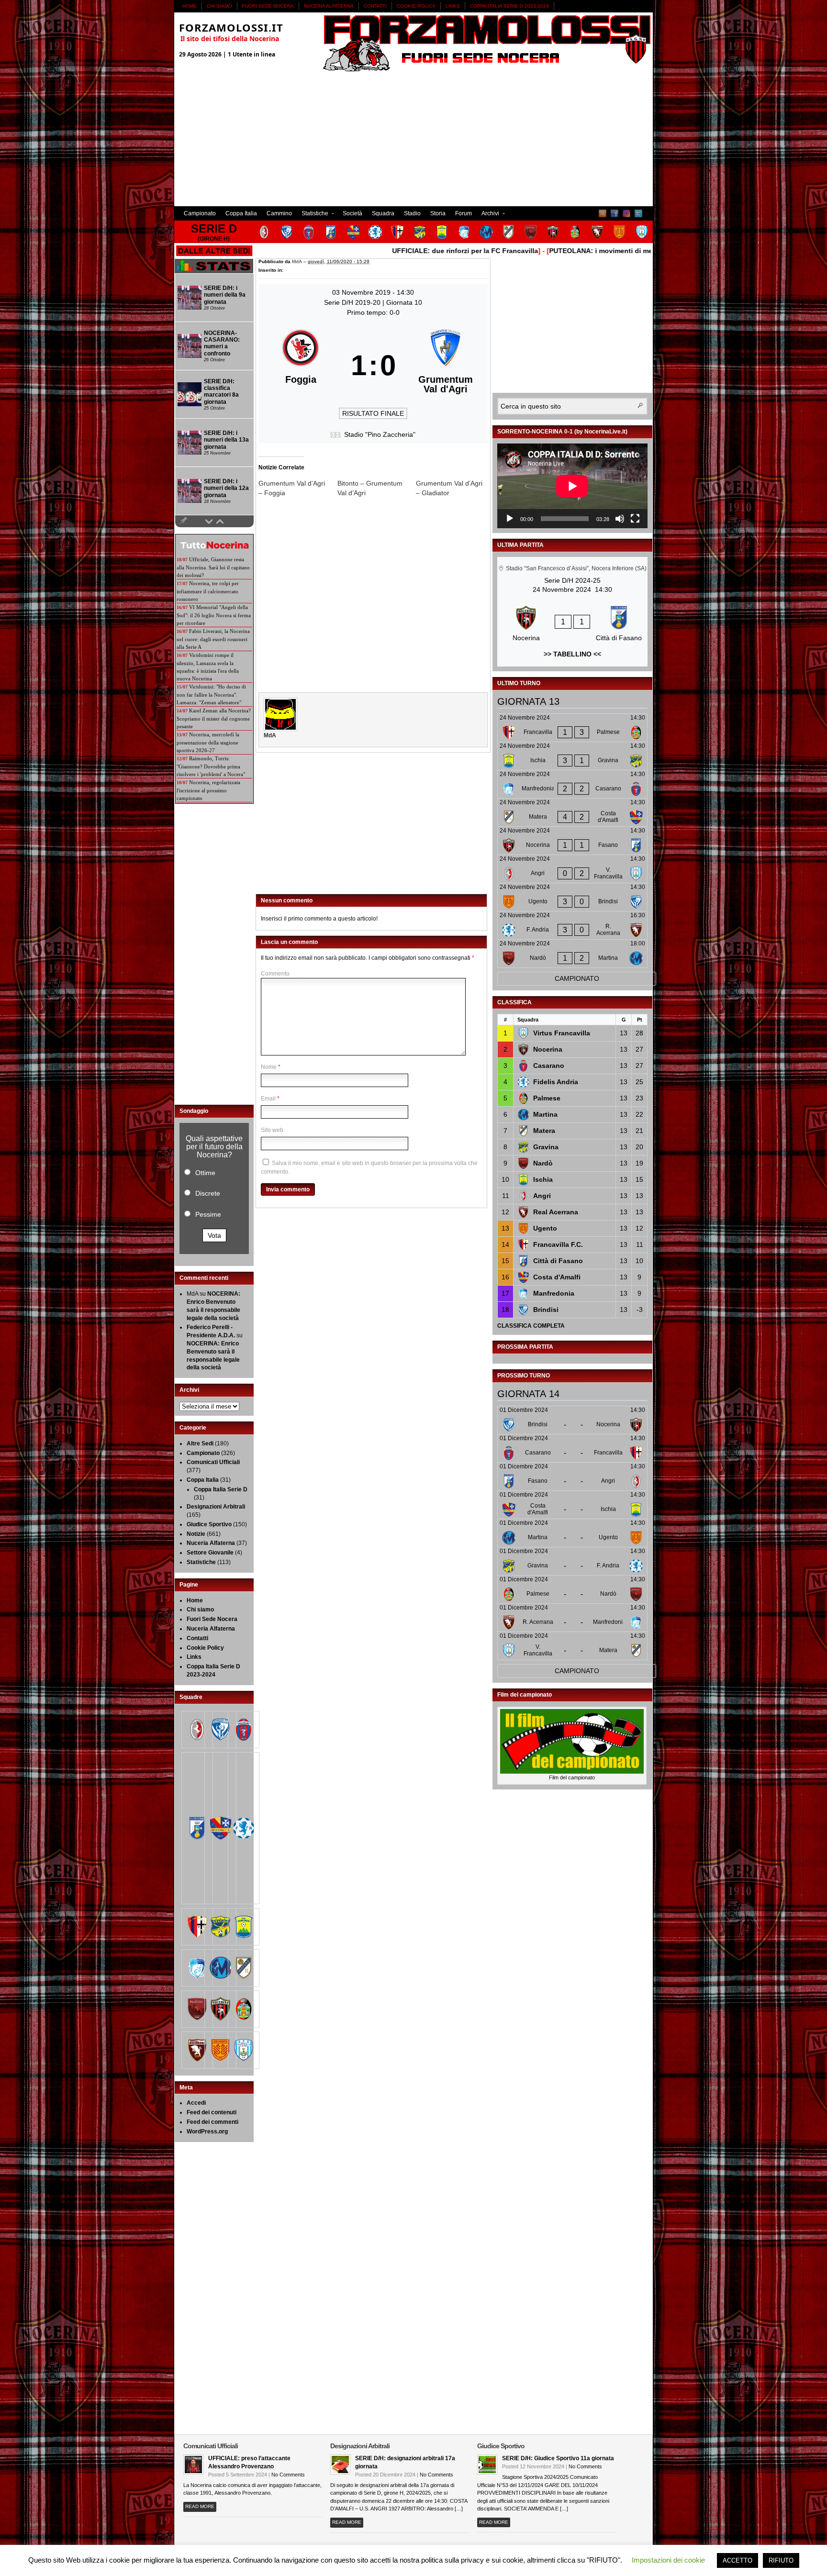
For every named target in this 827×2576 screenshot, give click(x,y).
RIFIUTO (781, 2560)
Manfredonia (554, 1293)
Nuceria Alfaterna (329, 6)
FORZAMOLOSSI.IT (231, 27)
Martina (545, 1114)
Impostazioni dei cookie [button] (668, 2560)
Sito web (272, 1130)
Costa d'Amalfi (557, 1277)
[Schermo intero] (635, 519)
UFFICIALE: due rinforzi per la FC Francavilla (415, 251)
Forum (464, 213)
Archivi (488, 215)
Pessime (208, 1214)
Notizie (196, 1534)
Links (453, 6)
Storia (438, 213)
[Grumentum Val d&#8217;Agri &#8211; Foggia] (298, 488)
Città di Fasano (558, 1261)
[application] (572, 486)
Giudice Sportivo (209, 1524)
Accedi (196, 2103)
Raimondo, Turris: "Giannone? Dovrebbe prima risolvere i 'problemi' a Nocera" (211, 766)
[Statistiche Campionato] (214, 271)
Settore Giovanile (210, 1553)
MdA (297, 261)
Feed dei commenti (212, 2122)
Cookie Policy (416, 6)
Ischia (543, 1179)
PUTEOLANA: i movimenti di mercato (559, 251)
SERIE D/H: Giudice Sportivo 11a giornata (558, 2458)
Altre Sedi (200, 1443)
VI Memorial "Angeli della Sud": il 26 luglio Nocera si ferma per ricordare (214, 615)
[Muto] (620, 519)
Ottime (205, 1173)
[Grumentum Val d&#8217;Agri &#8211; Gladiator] (455, 488)
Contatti (375, 6)
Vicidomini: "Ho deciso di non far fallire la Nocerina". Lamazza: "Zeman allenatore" (211, 694)
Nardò (543, 1163)
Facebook (615, 213)
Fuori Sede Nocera (268, 6)
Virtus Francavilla (562, 1033)
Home (190, 6)
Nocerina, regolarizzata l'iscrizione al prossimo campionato (208, 790)
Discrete (208, 1193)
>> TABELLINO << (572, 654)
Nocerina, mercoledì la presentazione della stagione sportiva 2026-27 (208, 742)
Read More (200, 2506)
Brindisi (546, 1310)
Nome (269, 1067)
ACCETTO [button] (738, 2560)
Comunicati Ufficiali (213, 1462)
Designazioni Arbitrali (216, 1507)
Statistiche (313, 215)
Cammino (279, 213)
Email (268, 1099)
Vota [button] (214, 1235)
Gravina (546, 1147)
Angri (542, 1196)
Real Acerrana (556, 1212)
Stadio (412, 213)
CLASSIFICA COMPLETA (531, 1326)
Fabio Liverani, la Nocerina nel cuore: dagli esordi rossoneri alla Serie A (213, 639)
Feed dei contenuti (212, 2112)
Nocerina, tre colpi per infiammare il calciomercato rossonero (208, 591)
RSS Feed (603, 213)
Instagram (626, 213)
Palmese (547, 1098)
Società (352, 213)
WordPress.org (207, 2132)
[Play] (510, 519)
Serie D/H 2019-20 (353, 302)
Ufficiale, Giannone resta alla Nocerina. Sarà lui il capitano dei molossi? (213, 567)
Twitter (638, 213)
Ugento (545, 1228)
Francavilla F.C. (558, 1244)
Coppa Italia (241, 213)
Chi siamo (219, 6)
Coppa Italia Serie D (221, 1489)
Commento (275, 974)
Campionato (200, 213)
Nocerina (548, 1049)
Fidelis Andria (556, 1082)
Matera (544, 1131)
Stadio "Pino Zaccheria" (380, 434)
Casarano (549, 1066)
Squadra (383, 213)
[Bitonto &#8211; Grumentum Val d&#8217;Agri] (377, 488)
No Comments (288, 2475)
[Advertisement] (413, 139)
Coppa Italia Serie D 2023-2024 (509, 6)
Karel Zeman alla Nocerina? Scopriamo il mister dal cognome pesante (214, 718)
